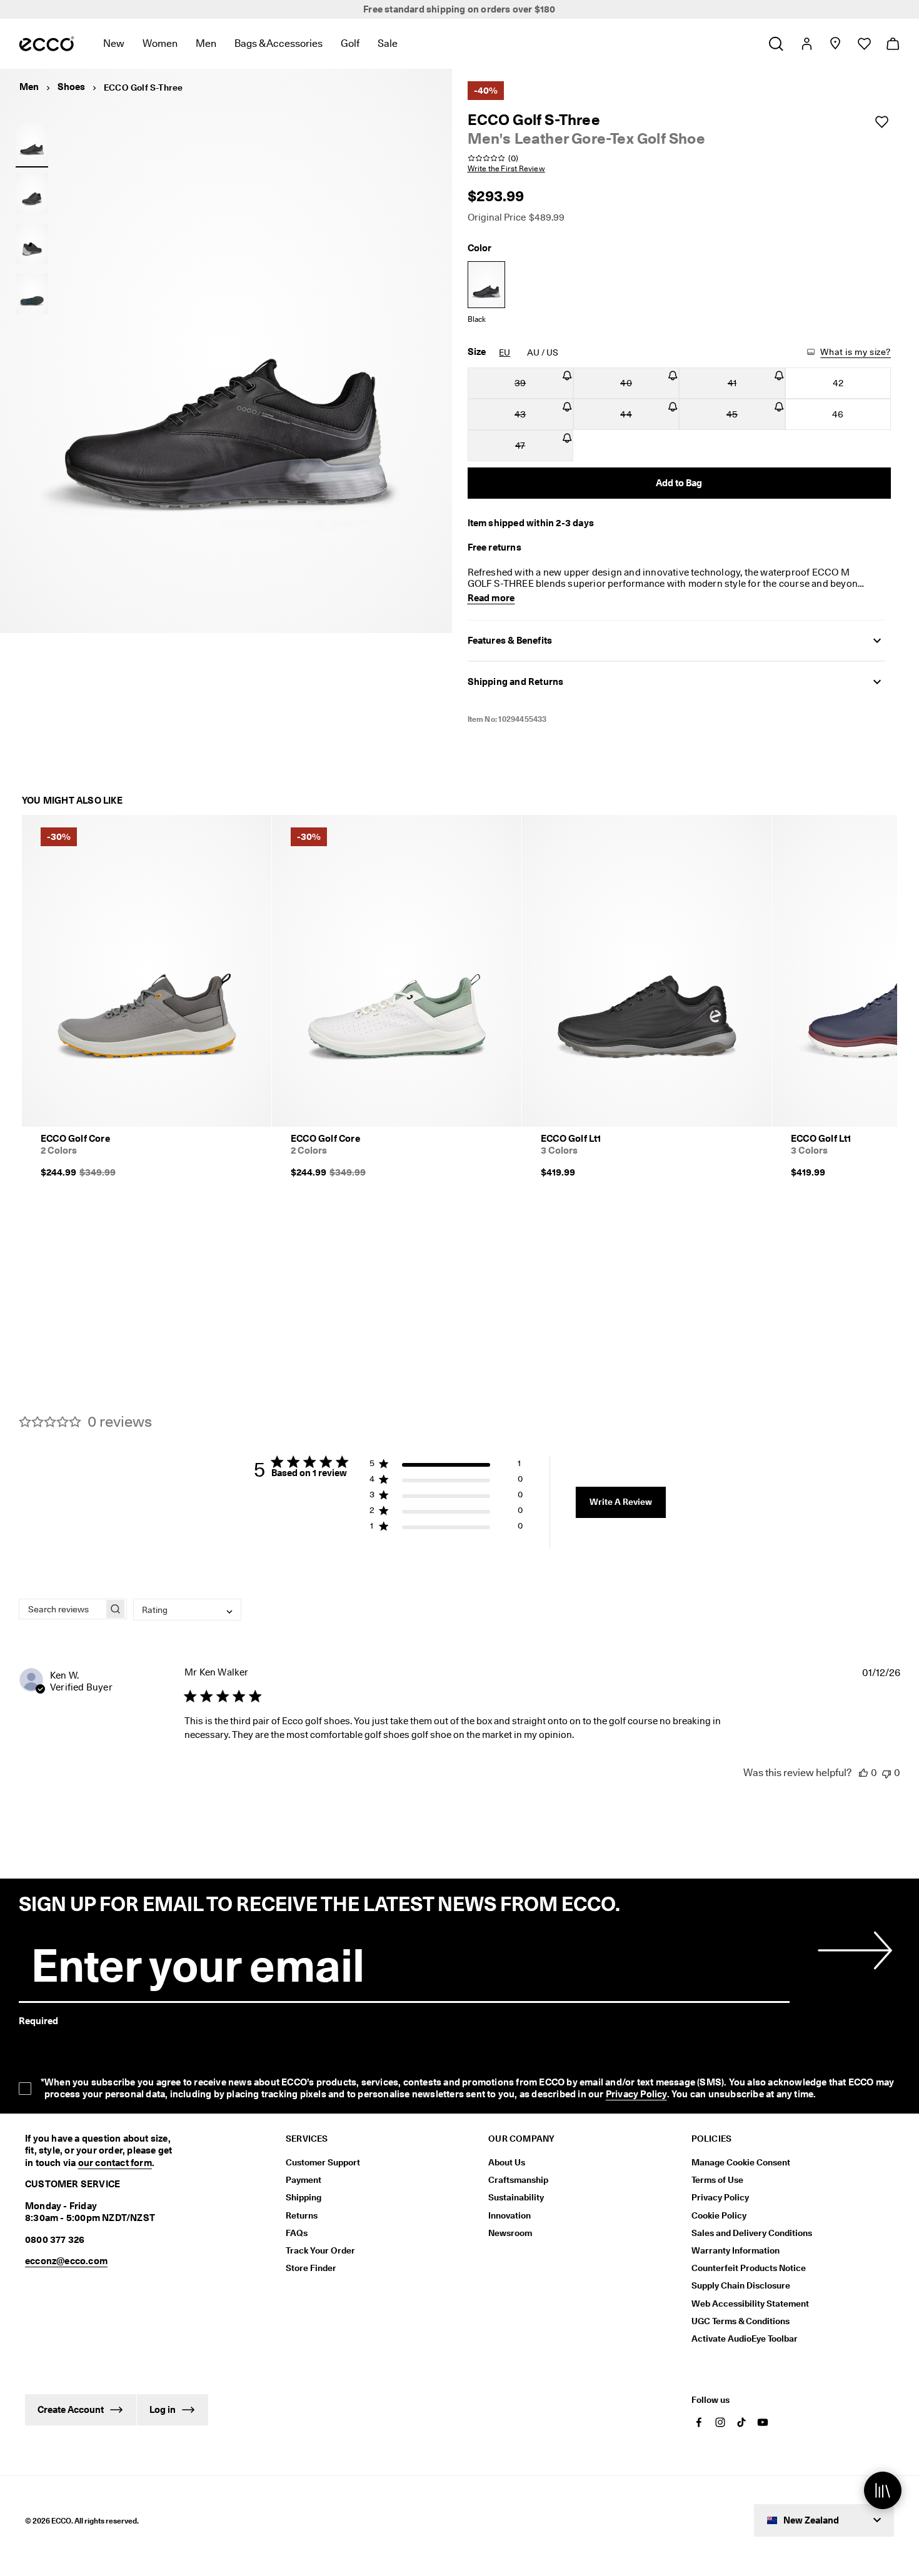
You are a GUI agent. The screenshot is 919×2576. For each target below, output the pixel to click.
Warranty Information (736, 2250)
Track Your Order (320, 2250)
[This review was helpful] (863, 1773)
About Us (507, 2162)
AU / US (543, 352)
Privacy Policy (636, 2094)
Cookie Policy (719, 2215)
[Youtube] (763, 2422)
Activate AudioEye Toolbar (745, 2339)
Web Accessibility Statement (750, 2304)
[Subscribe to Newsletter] (853, 1950)
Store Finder (311, 2268)
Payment (304, 2180)
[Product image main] (32, 194)
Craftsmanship (518, 2180)
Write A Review (621, 1502)
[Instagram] (720, 2422)
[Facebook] (699, 2422)
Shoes (71, 87)
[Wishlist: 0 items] (864, 44)
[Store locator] (835, 44)
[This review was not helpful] (886, 1773)
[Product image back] (32, 244)
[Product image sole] (32, 294)
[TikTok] (741, 2422)
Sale (388, 43)
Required (38, 2021)
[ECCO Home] (47, 44)
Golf (350, 43)
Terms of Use (717, 2180)
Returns (302, 2215)
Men (206, 43)
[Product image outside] (32, 143)
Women (160, 43)
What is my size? (856, 352)
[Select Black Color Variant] (486, 285)
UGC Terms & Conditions (741, 2321)
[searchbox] (62, 1609)
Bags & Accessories (279, 43)
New (114, 43)
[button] (446, 1466)
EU (505, 352)
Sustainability (516, 2197)
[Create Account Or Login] (806, 44)
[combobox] (187, 1610)
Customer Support (323, 2162)
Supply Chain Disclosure (741, 2285)
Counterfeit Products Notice (749, 2268)
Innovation (510, 2215)
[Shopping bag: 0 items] (892, 44)
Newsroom (510, 2233)
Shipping (304, 2197)
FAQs (297, 2233)
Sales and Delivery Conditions (752, 2233)
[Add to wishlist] (881, 122)
